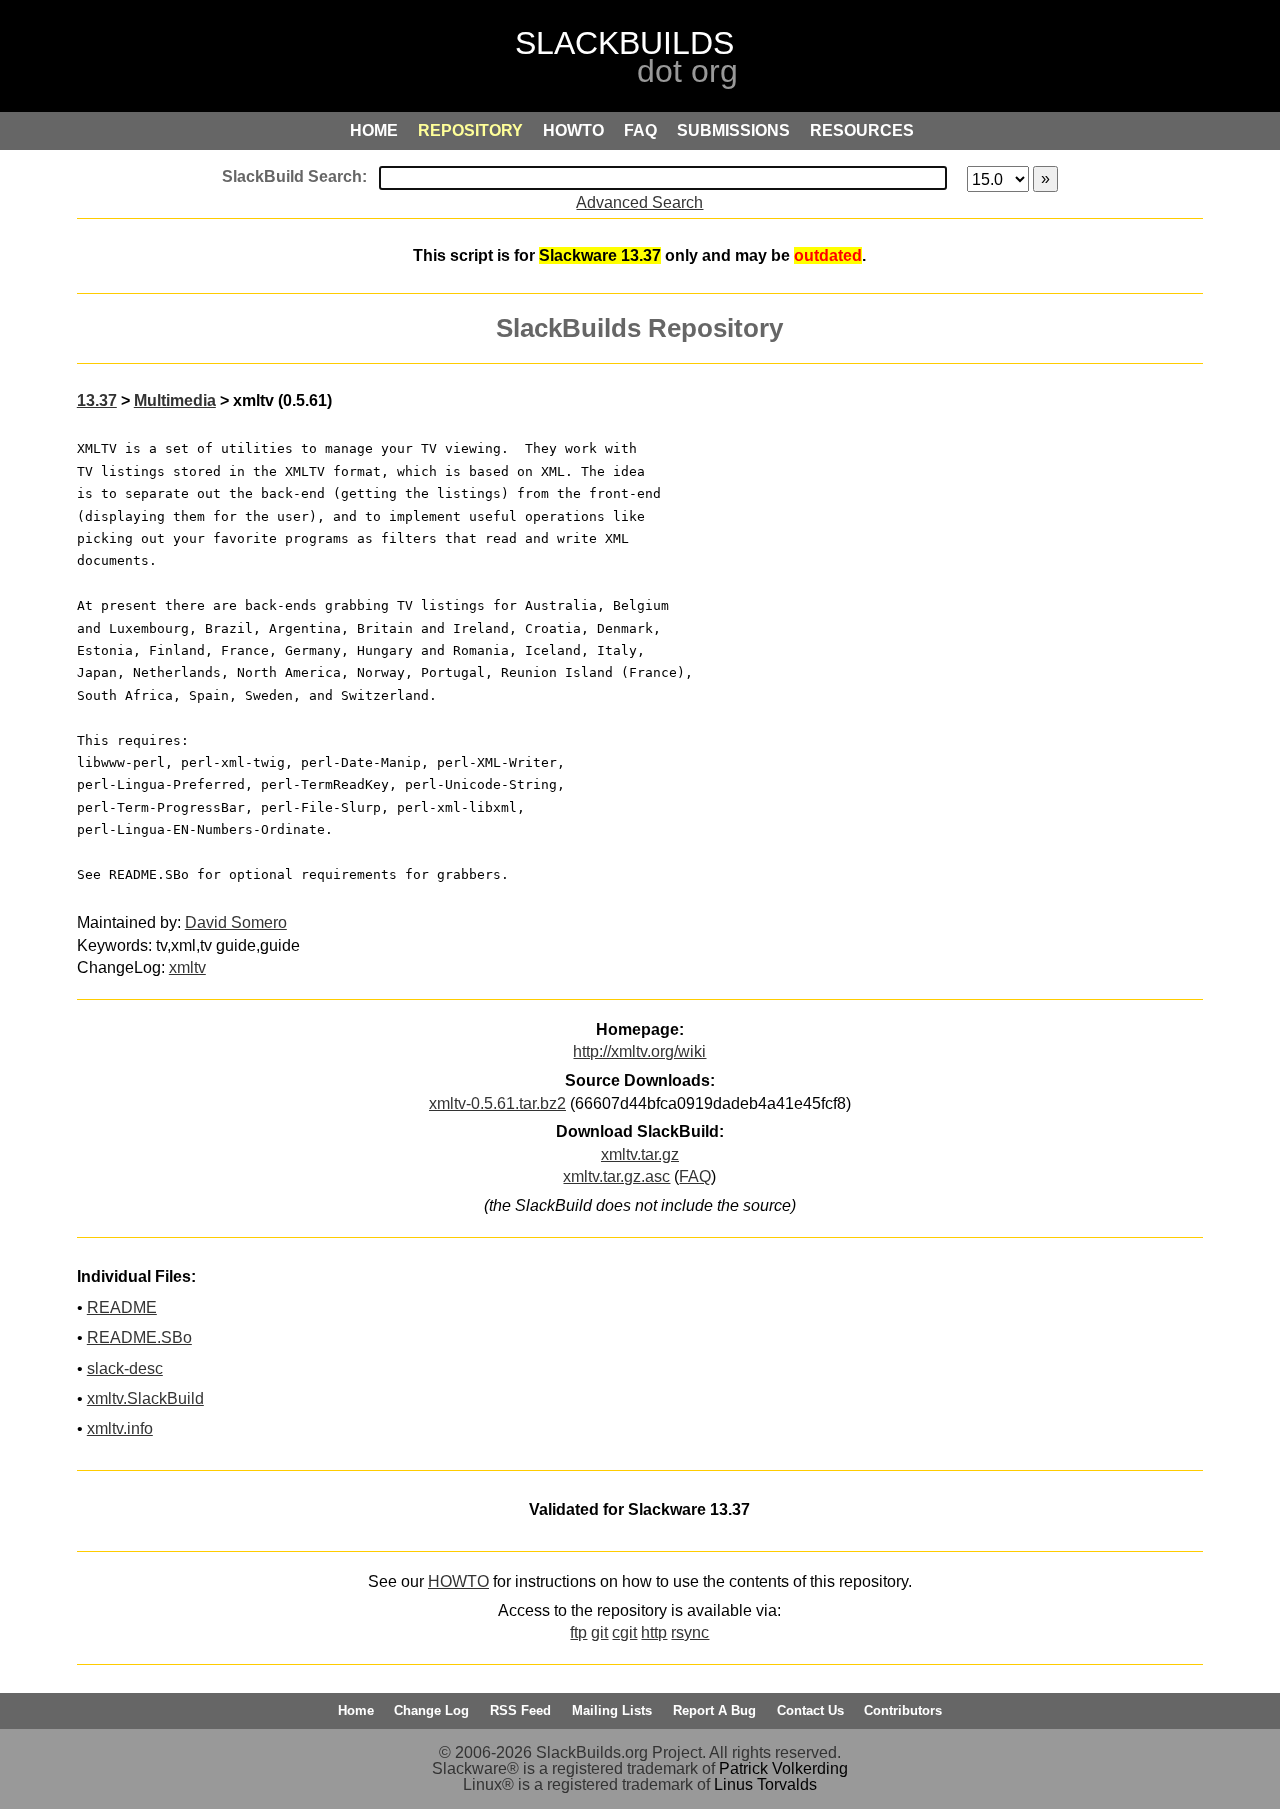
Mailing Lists (612, 1710)
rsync (690, 1632)
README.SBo (139, 1337)
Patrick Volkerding (783, 1768)
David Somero (236, 922)
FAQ (695, 1176)
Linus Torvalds (765, 1784)
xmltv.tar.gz (640, 1154)
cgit (624, 1632)
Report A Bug (714, 1710)
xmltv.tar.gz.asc (616, 1176)
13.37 (97, 400)
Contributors (903, 1710)
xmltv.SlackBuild (145, 1398)
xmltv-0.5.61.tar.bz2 (497, 1103)
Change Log (431, 1710)
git (599, 1632)
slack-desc (125, 1368)
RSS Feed (520, 1710)
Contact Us (810, 1710)
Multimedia (175, 400)
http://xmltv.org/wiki (639, 1051)
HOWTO (458, 1581)
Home (356, 1710)
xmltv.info (120, 1428)
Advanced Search (639, 202)
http (654, 1632)
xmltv (187, 967)
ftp (578, 1632)
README (122, 1307)
